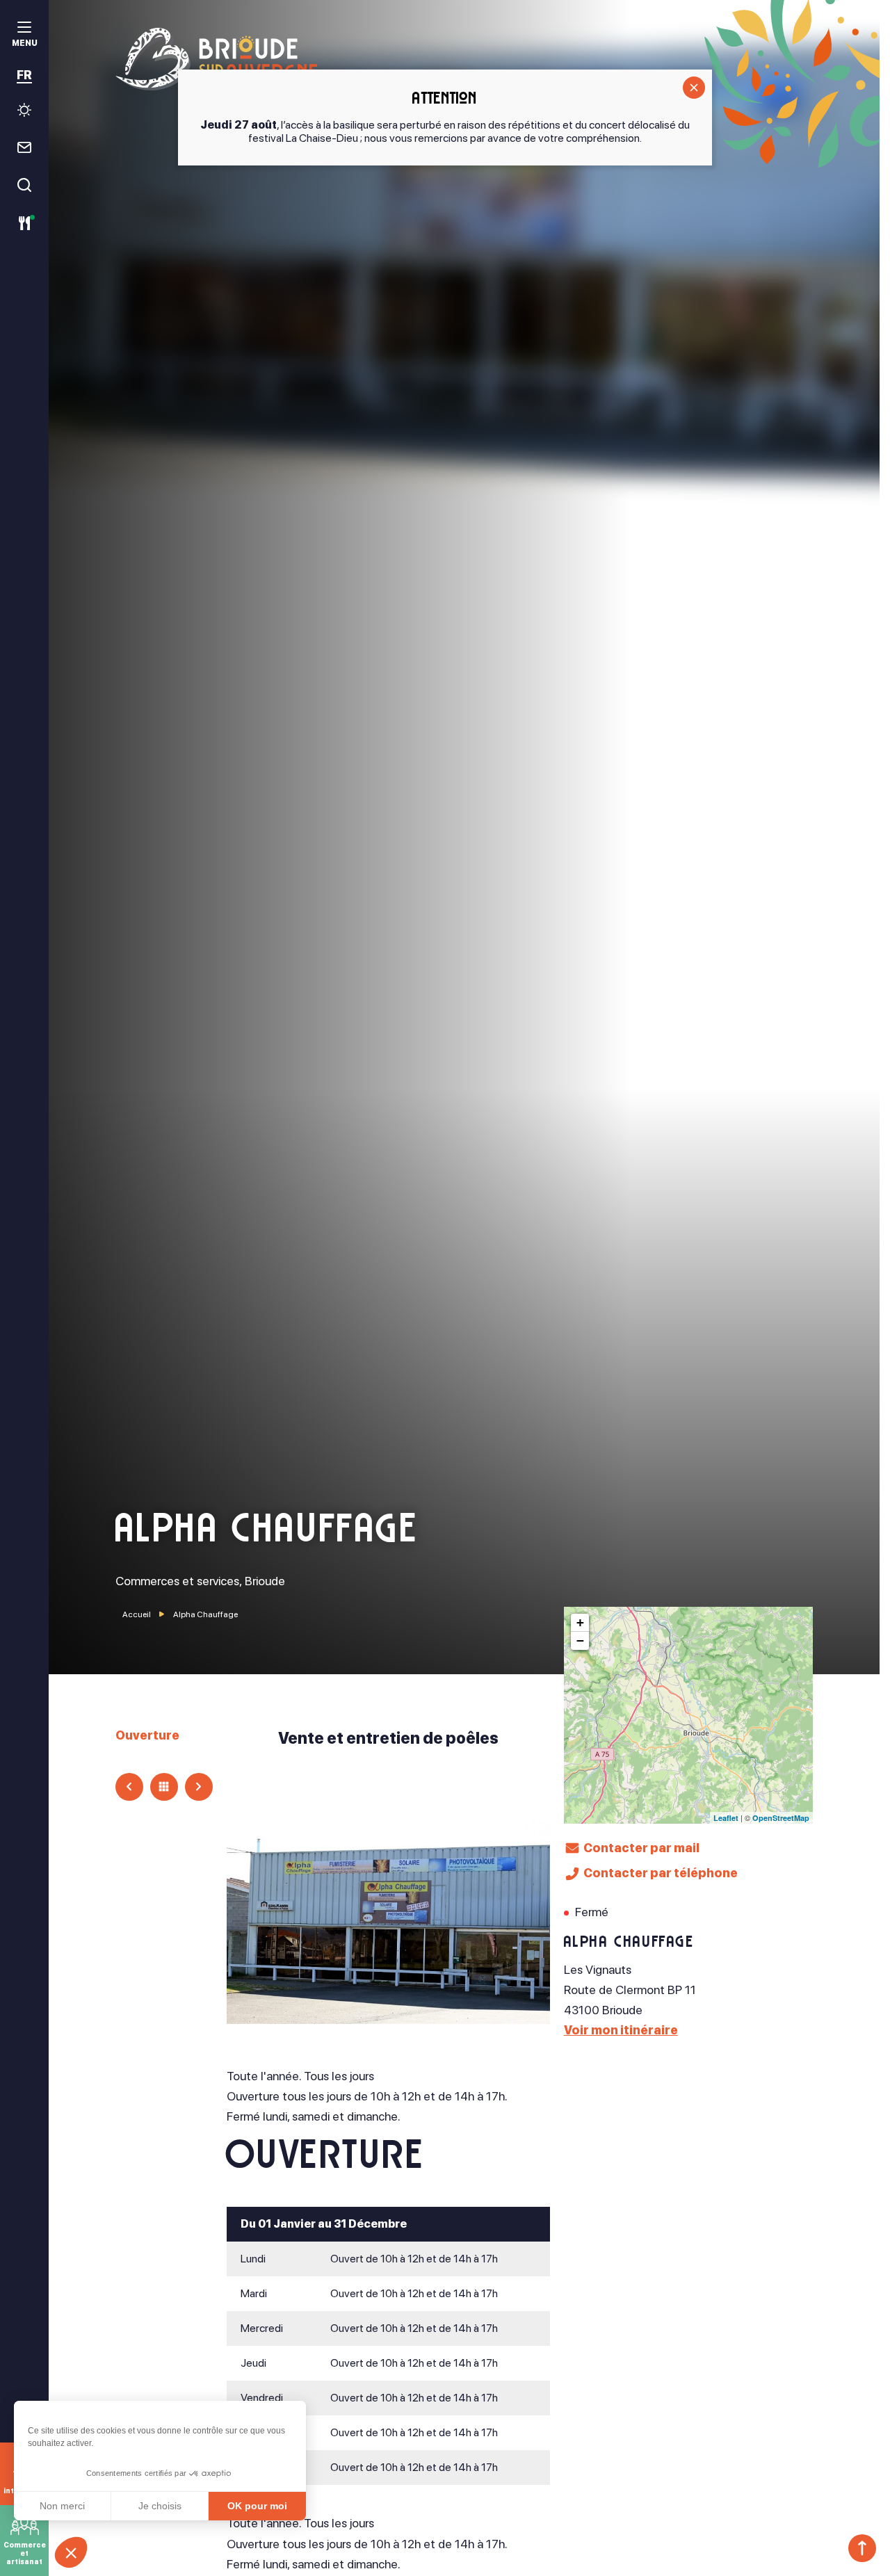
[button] (71, 2552)
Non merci (62, 2506)
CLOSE (694, 88)
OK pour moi (257, 2506)
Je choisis (160, 2506)
